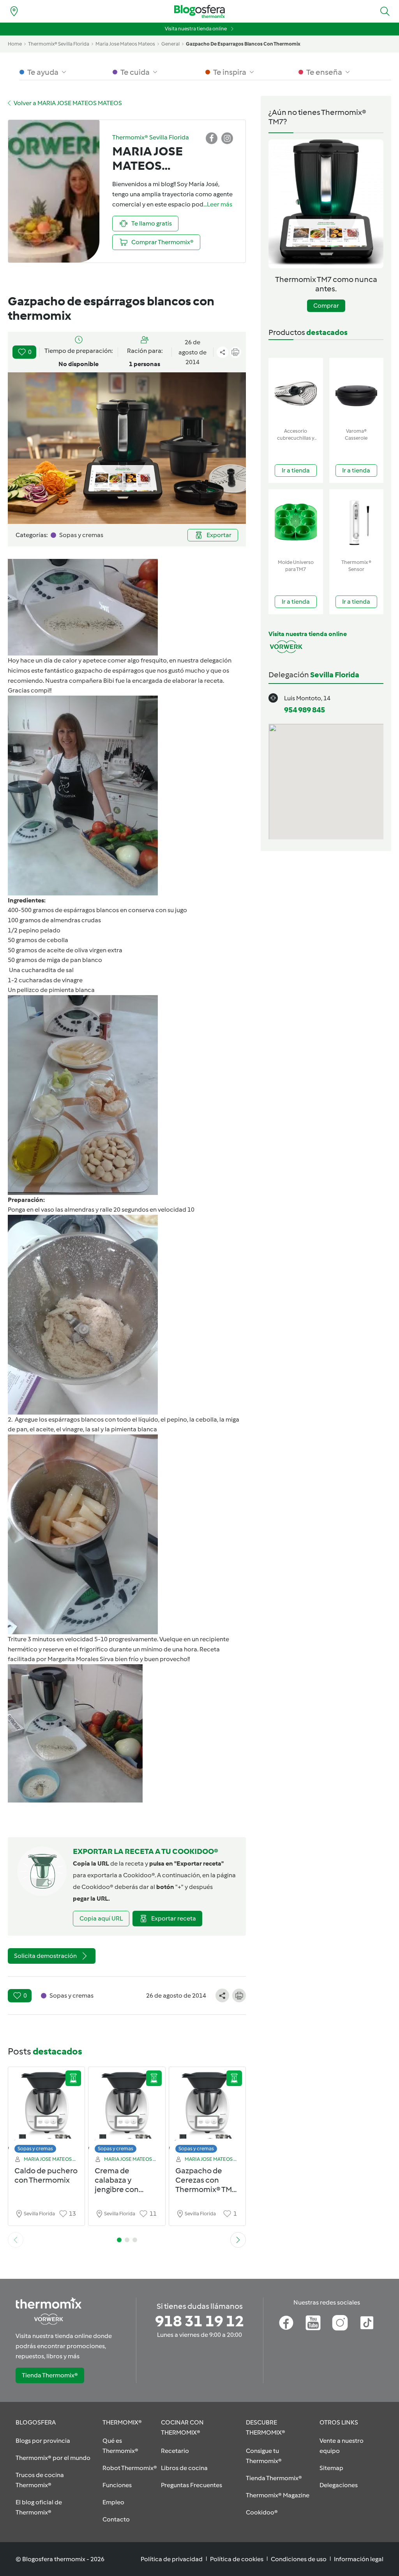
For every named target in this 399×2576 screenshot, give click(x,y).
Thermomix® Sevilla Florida (59, 44)
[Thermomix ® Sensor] (357, 522)
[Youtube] (313, 2323)
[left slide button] (16, 2240)
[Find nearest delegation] (14, 11)
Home (15, 44)
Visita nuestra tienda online (196, 29)
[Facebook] (286, 2323)
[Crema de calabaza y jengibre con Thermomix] (127, 2112)
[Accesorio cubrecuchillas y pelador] (296, 391)
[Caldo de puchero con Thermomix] (46, 2112)
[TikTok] (367, 2323)
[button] (385, 11)
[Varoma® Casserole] (357, 391)
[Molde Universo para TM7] (296, 522)
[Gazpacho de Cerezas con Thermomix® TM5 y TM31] (207, 2112)
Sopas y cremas (35, 2149)
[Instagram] (340, 2323)
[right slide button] (238, 2240)
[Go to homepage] (199, 11)
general (170, 44)
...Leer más (218, 204)
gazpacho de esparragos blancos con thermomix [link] (243, 44)
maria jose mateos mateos (125, 44)
